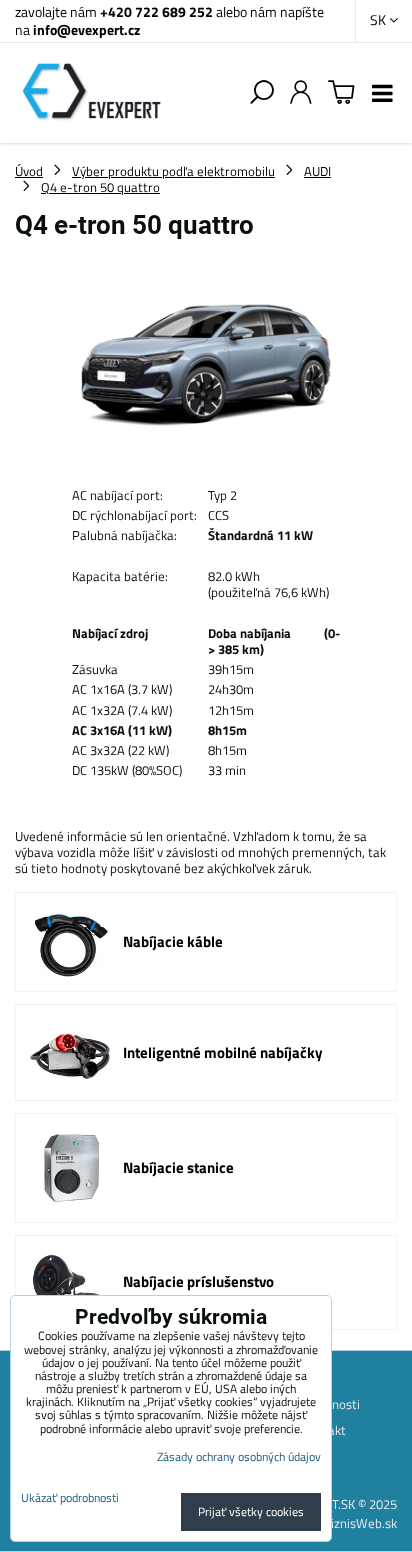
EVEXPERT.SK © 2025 (338, 1504)
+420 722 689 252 (156, 11)
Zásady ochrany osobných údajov (239, 1456)
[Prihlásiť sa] (301, 93)
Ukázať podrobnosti (70, 1497)
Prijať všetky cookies (251, 1511)
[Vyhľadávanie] (262, 93)
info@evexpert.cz (86, 29)
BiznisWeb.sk (360, 1523)
